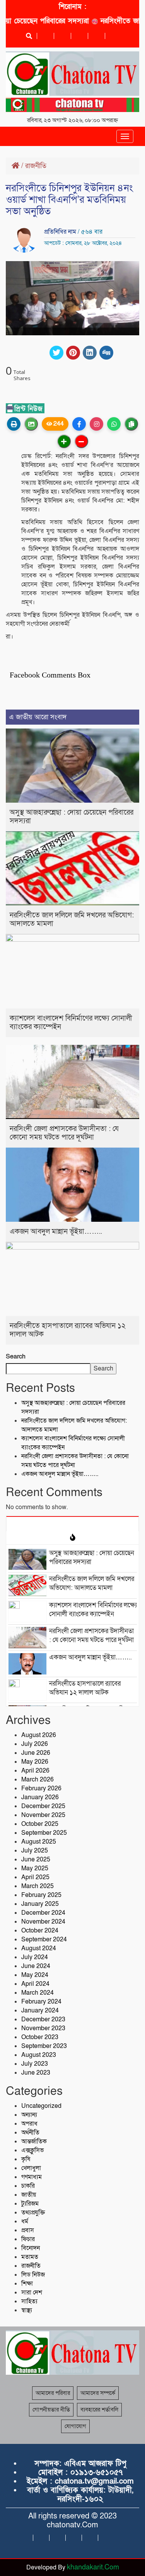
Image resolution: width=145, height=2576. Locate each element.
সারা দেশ (32, 2292)
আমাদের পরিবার (53, 2393)
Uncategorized (41, 2106)
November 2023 (43, 2028)
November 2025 (43, 1815)
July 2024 (35, 1957)
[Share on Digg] (106, 353)
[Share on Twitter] (56, 353)
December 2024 (43, 1913)
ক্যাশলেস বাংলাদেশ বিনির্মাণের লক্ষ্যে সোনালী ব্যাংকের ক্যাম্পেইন (71, 1023)
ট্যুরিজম (30, 2204)
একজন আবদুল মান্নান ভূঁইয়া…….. (56, 1232)
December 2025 (43, 1806)
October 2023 (40, 2037)
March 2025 (38, 1886)
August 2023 (39, 2055)
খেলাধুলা (31, 2168)
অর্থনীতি (30, 2133)
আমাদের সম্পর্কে (98, 2393)
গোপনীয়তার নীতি (51, 2410)
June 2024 (36, 1966)
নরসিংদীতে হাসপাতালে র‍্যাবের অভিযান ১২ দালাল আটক (68, 1330)
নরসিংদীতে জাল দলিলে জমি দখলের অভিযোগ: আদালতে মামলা (72, 920)
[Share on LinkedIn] (90, 353)
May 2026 (35, 1762)
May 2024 (35, 1975)
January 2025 (40, 1904)
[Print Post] (14, 424)
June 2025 (36, 1859)
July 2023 (35, 2064)
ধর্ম (25, 2221)
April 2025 (35, 1877)
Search (16, 1357)
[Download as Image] (31, 424)
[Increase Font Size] (64, 441)
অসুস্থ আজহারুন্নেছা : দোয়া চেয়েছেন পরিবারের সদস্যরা (72, 817)
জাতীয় (29, 2195)
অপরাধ (29, 2124)
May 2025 (35, 1868)
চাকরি (28, 2186)
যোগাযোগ (75, 2426)
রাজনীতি (36, 166)
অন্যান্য (29, 2115)
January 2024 (40, 2011)
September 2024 (44, 1939)
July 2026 (35, 1744)
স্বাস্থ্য (27, 2310)
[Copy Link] (131, 424)
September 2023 (44, 2046)
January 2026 (40, 1797)
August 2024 (39, 1948)
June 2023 (36, 2073)
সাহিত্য (29, 2301)
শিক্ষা (27, 2284)
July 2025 (35, 1851)
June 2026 (36, 1753)
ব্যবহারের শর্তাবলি (99, 2410)
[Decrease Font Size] (81, 441)
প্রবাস (28, 2230)
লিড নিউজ (33, 2275)
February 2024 (41, 2002)
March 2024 (38, 1993)
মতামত (30, 2257)
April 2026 (35, 1771)
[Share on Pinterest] (73, 353)
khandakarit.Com (93, 2567)
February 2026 (41, 1788)
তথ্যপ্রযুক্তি (33, 2213)
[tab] (72, 1523)
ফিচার (28, 2239)
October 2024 (40, 1931)
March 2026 (38, 1780)
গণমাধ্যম (32, 2177)
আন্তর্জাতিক (34, 2141)
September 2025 (44, 1833)
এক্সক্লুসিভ (32, 2150)
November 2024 (43, 1922)
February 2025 (41, 1895)
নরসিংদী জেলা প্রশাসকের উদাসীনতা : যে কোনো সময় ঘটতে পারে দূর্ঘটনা (64, 1133)
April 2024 (35, 1984)
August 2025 (39, 1842)
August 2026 (39, 1735)
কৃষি (26, 2159)
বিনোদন (31, 2248)
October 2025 (40, 1824)
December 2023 (43, 2019)
